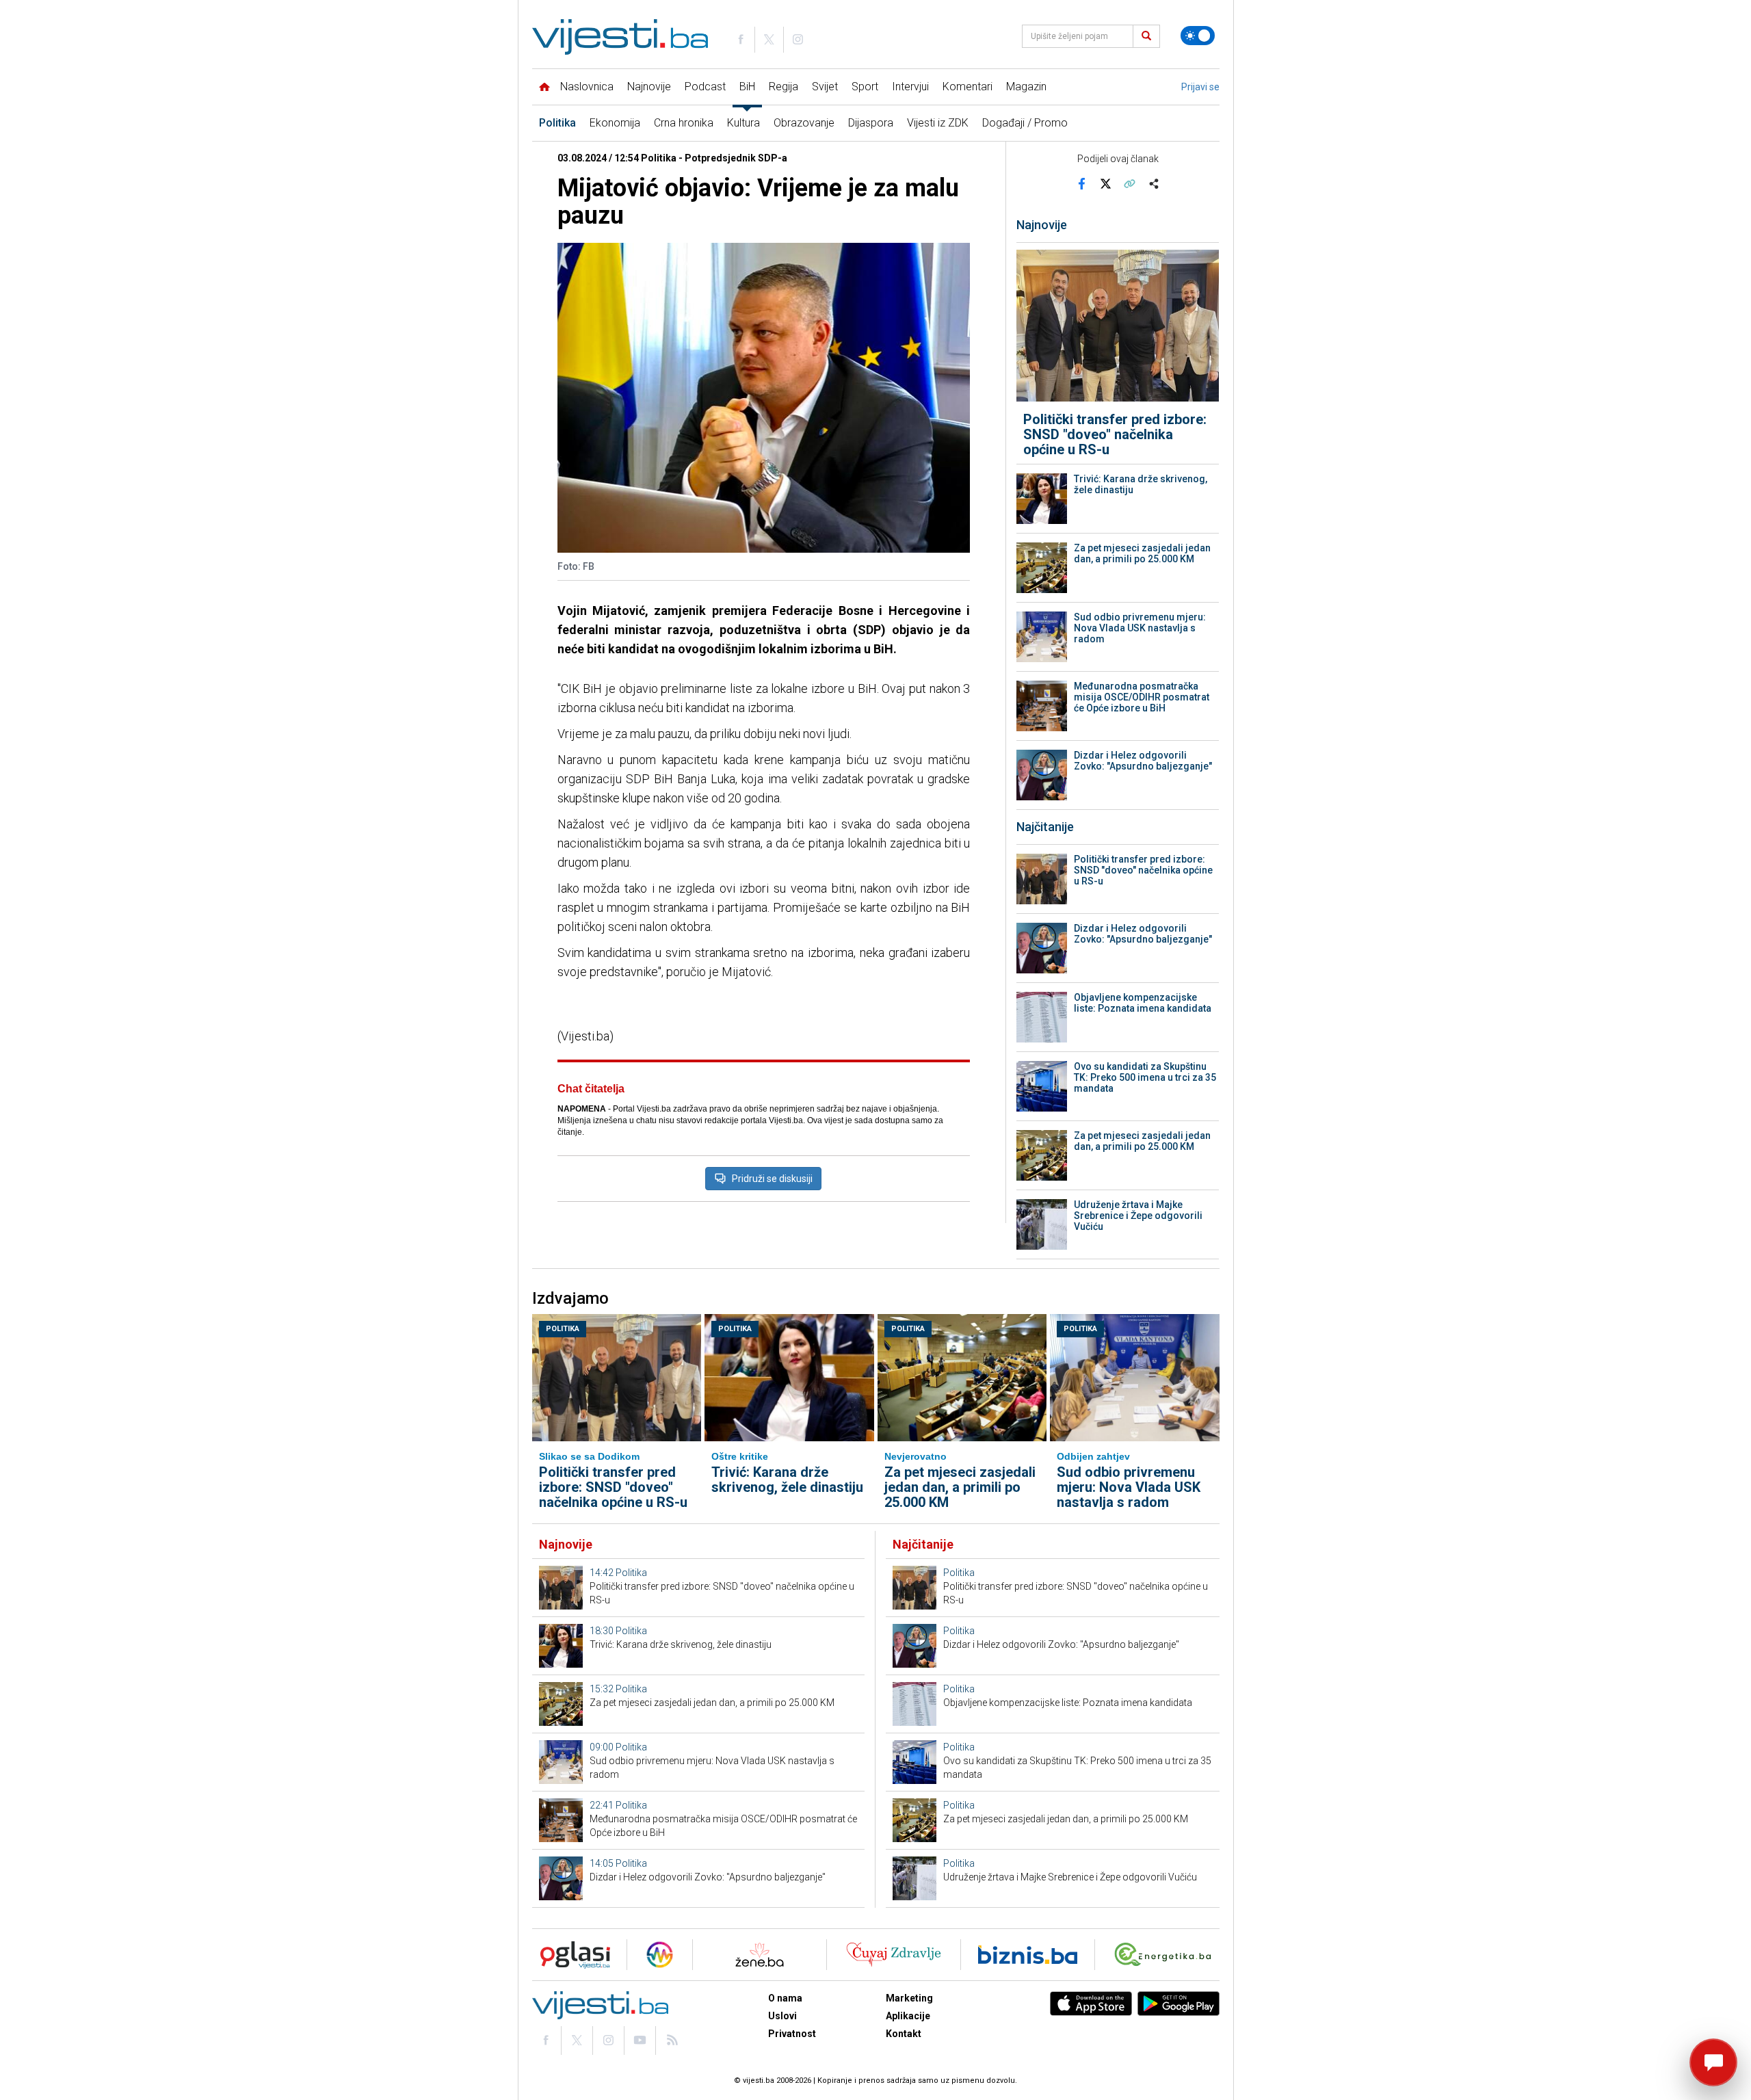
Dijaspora (871, 123)
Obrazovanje (804, 123)
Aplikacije (908, 2016)
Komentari (967, 87)
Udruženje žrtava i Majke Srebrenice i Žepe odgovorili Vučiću (1138, 1216)
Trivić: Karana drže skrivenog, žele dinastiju (1141, 484)
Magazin (1026, 87)
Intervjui (910, 87)
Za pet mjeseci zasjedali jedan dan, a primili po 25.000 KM (1142, 553)
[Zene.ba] (760, 1955)
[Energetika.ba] (1166, 1955)
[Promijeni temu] (1198, 36)
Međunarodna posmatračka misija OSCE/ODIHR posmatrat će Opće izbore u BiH (1142, 697)
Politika (557, 123)
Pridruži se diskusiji (772, 1179)
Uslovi (782, 2016)
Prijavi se (1200, 87)
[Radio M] (571, 1955)
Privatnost (792, 2034)
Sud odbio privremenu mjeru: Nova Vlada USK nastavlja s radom (1140, 628)
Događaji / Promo (1025, 123)
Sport (865, 87)
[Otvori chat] (1713, 2062)
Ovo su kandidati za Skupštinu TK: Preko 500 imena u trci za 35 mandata (1145, 1077)
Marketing (909, 1998)
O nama (785, 1998)
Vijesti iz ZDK (938, 123)
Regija (784, 87)
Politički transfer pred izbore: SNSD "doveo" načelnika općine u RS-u (1115, 434)
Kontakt (904, 2034)
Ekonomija (615, 123)
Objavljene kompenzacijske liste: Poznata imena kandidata (1143, 1003)
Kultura (743, 123)
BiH (747, 87)
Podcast (705, 87)
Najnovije (649, 87)
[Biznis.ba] (1028, 1955)
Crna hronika (684, 123)
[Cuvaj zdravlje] (894, 1955)
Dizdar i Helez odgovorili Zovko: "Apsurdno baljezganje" (1143, 761)
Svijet (825, 87)
